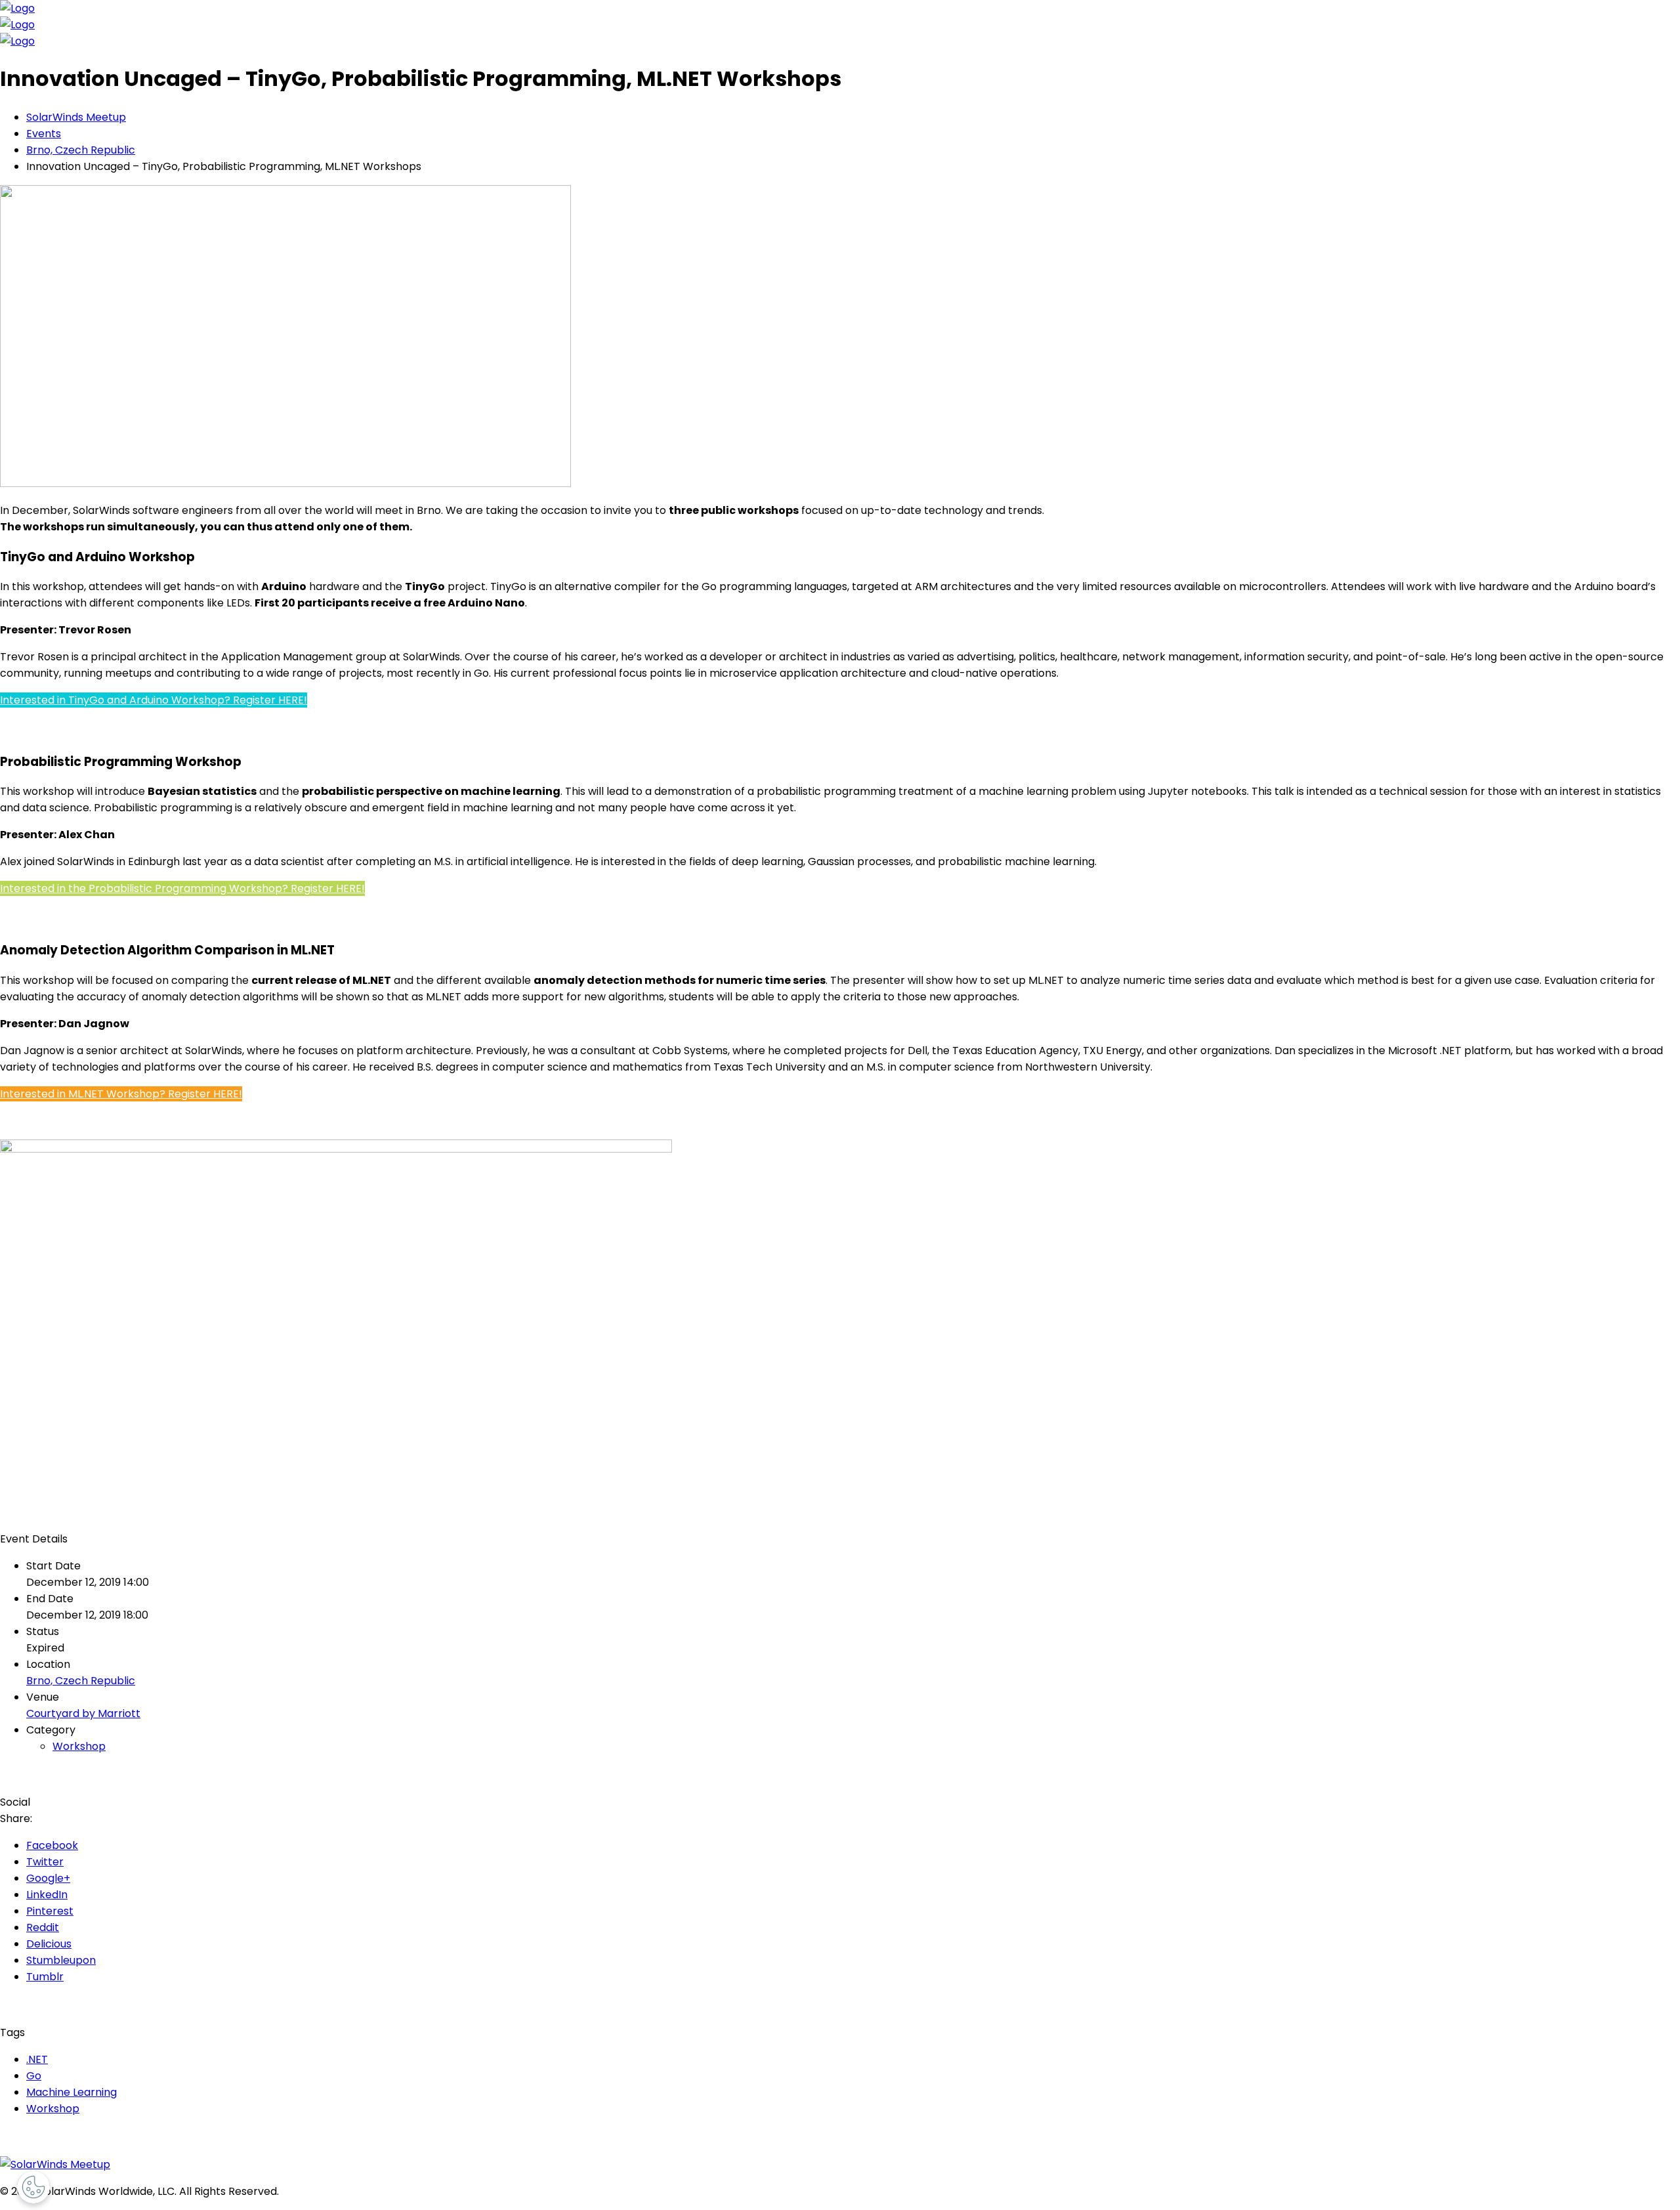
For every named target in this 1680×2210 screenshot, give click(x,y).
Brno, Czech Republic (81, 1681)
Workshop (79, 1746)
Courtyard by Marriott (83, 1713)
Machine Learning (72, 2092)
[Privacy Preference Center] (33, 2187)
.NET (37, 2059)
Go (34, 2076)
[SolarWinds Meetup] (55, 2164)
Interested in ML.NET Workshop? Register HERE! (121, 1094)
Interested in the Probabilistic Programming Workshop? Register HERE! (182, 888)
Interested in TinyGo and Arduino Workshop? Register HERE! (154, 700)
